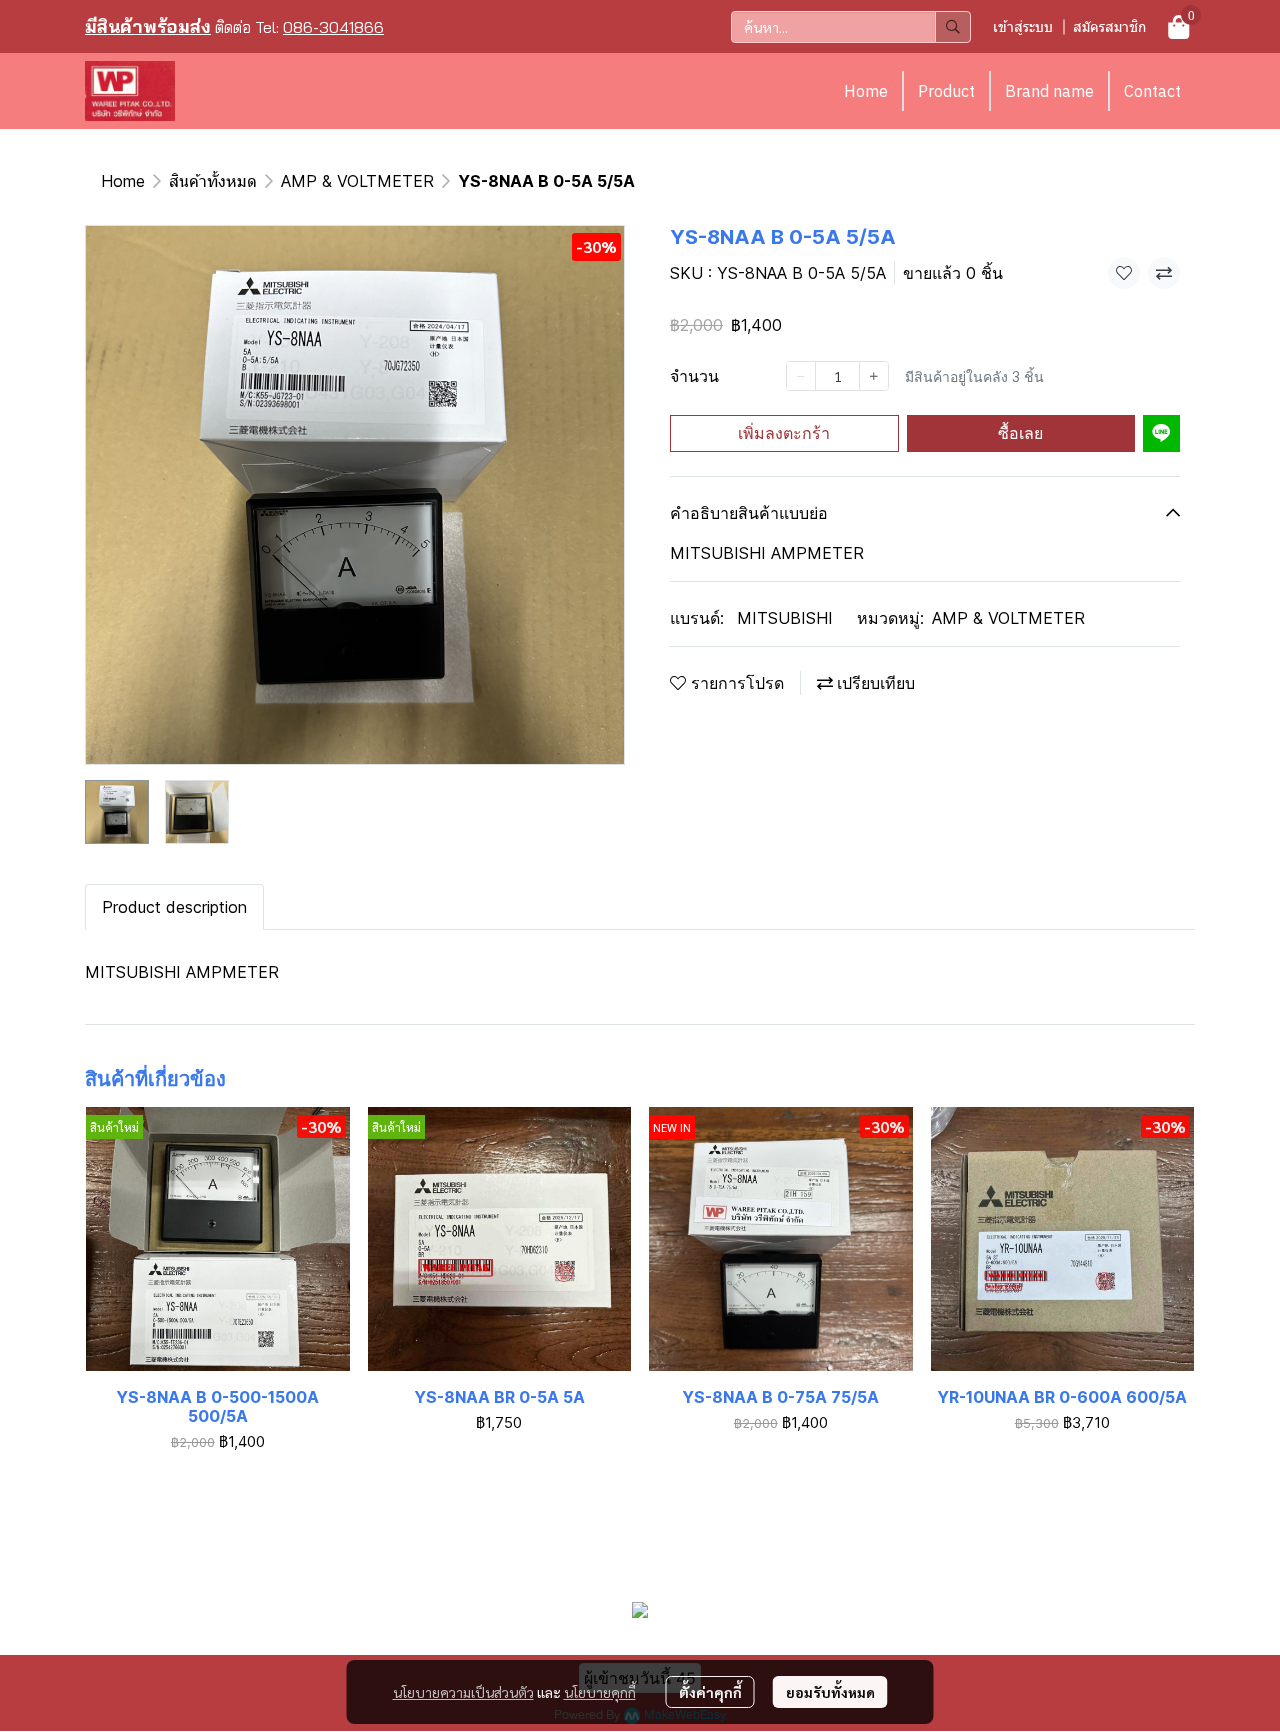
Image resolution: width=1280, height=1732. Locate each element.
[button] (851, 27)
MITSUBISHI (785, 618)
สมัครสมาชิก (1109, 26)
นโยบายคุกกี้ (600, 1692)
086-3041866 (333, 27)
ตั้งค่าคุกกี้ (710, 1692)
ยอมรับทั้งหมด (830, 1692)
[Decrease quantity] (801, 376)
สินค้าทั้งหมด (213, 181)
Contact (1152, 91)
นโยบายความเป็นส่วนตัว (463, 1692)
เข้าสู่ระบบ (1023, 26)
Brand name (1049, 91)
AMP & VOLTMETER (357, 181)
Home (866, 91)
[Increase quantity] (874, 376)
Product (946, 91)
